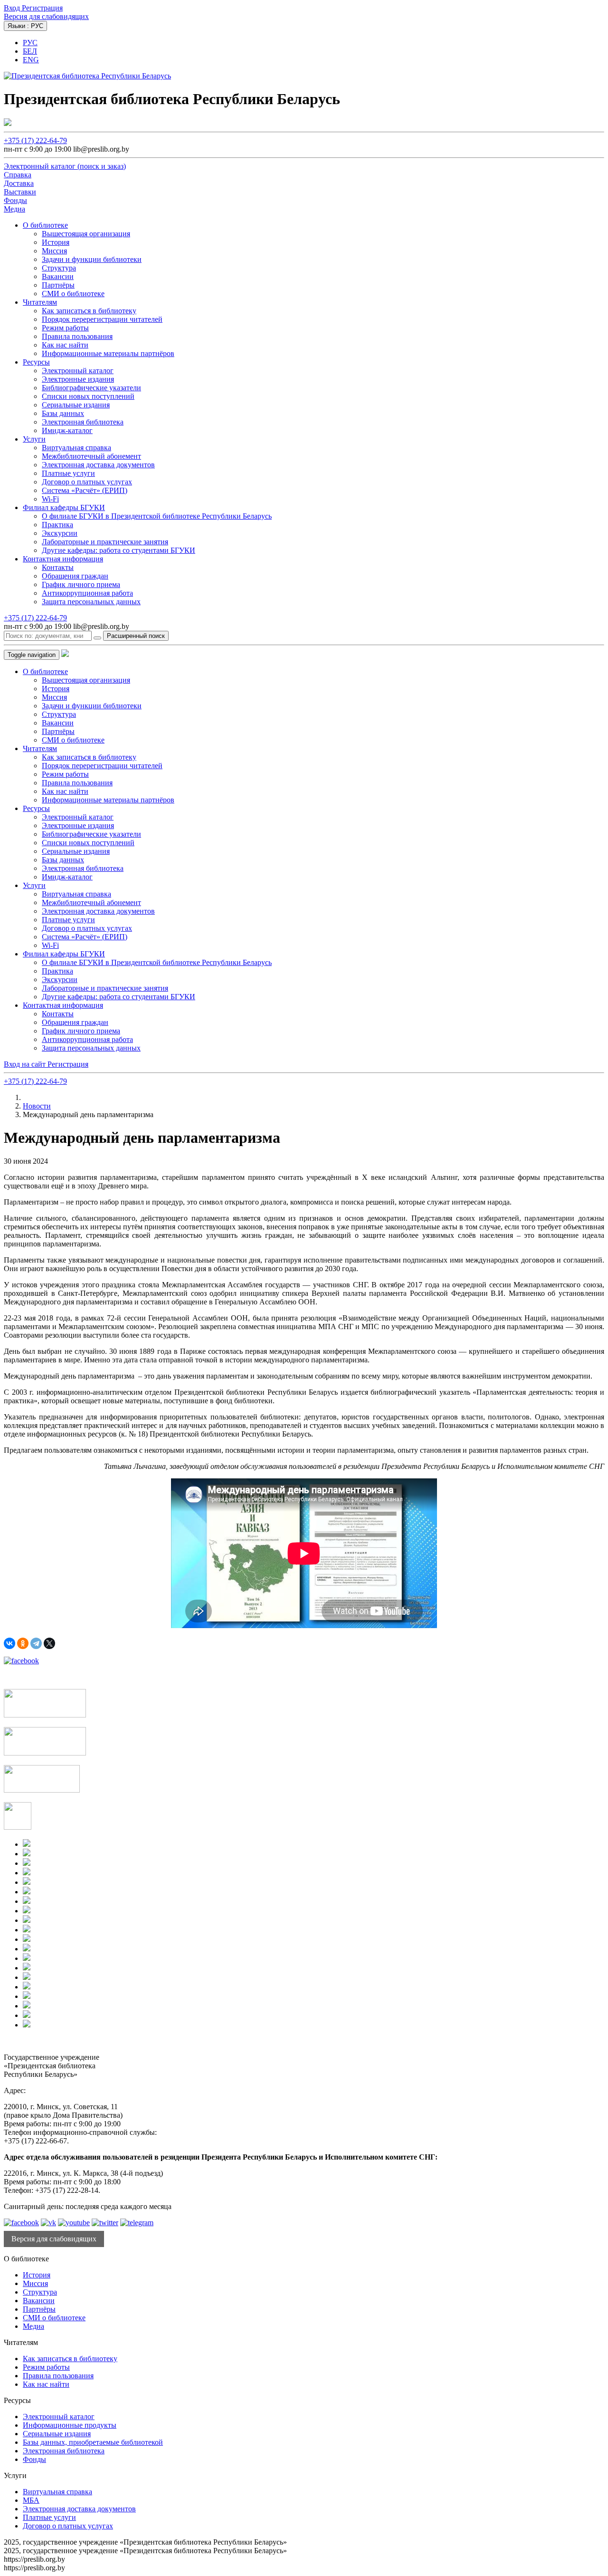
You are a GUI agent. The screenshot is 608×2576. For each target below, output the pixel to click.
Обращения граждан (75, 576)
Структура (59, 268)
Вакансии (58, 276)
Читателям (40, 302)
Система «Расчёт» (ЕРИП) (85, 490)
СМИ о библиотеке (73, 294)
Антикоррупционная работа (87, 593)
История (56, 242)
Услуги (34, 439)
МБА (31, 2500)
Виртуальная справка (76, 448)
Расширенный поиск (136, 636)
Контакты (58, 567)
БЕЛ (30, 51)
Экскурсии (60, 533)
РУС (30, 43)
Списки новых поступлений (88, 396)
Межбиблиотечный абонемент (91, 456)
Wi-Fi (50, 499)
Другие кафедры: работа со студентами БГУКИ (119, 550)
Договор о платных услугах (87, 482)
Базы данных (63, 413)
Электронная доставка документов (98, 465)
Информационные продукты (70, 2425)
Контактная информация (63, 559)
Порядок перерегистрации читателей (102, 319)
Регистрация (42, 8)
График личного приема (81, 584)
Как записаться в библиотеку (89, 311)
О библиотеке (45, 225)
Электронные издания (78, 379)
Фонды (34, 2459)
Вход (13, 8)
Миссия (54, 251)
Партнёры (58, 285)
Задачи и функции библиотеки (92, 259)
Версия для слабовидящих (46, 16)
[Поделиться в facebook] (21, 1661)
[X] (49, 1643)
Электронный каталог (78, 371)
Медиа (33, 2326)
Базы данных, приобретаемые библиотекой (93, 2442)
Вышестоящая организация (86, 234)
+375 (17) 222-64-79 (35, 140)
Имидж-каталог (67, 430)
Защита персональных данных (91, 602)
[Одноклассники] (23, 1643)
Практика (57, 525)
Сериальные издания (76, 405)
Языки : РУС (25, 26)
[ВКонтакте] (9, 1643)
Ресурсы (36, 362)
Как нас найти (65, 345)
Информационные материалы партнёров (108, 353)
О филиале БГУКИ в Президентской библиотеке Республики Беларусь (157, 516)
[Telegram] (36, 1643)
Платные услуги (68, 473)
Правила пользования (77, 336)
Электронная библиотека (83, 422)
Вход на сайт (26, 1064)
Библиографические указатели (91, 388)
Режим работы (65, 328)
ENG (31, 60)
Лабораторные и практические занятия (105, 542)
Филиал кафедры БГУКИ (64, 507)
